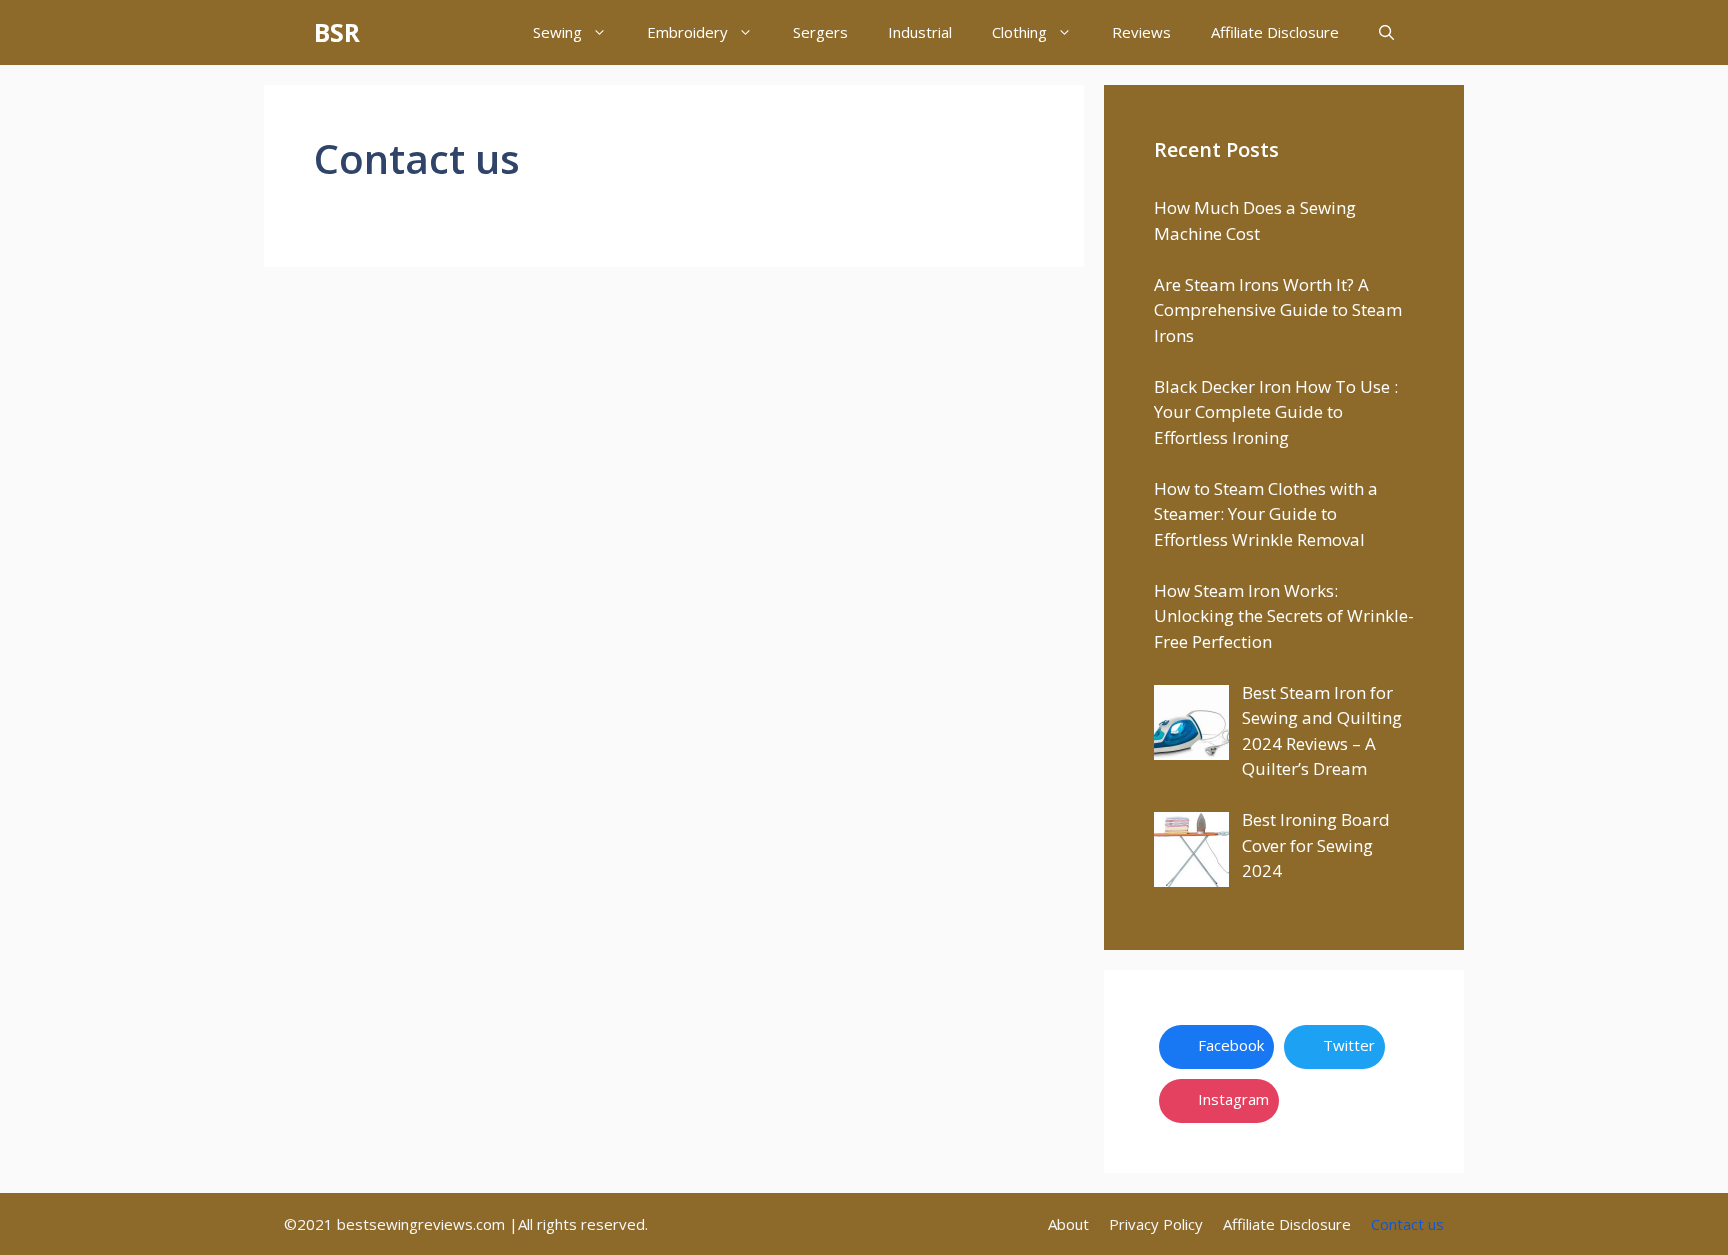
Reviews (1141, 32)
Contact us (1407, 1224)
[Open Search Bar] (1386, 32)
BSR (337, 32)
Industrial (920, 32)
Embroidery (687, 32)
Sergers (820, 32)
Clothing (1019, 32)
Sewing (557, 32)
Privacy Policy (1156, 1224)
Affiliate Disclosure (1275, 32)
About (1068, 1224)
